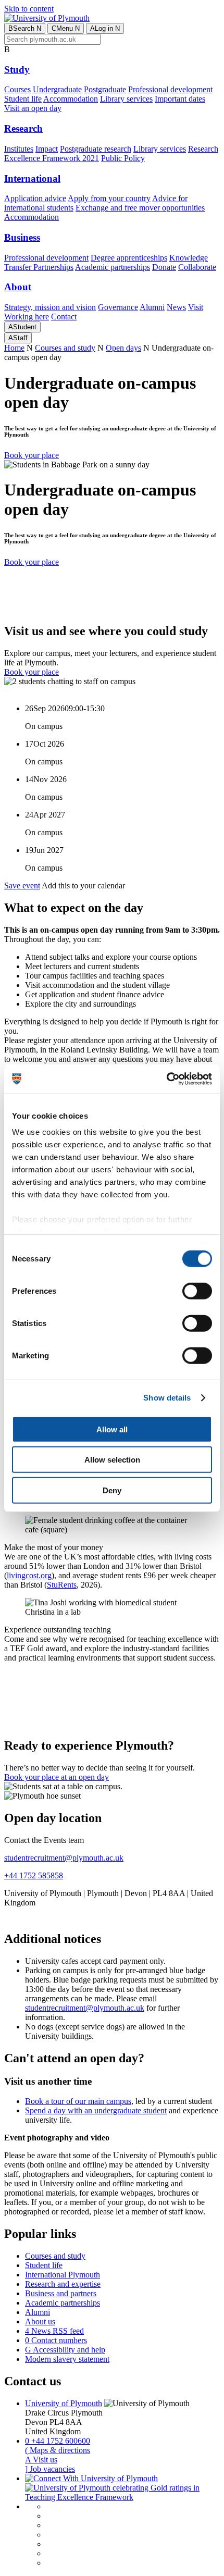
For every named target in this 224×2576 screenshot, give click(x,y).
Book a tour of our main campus (78, 2101)
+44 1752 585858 (34, 1875)
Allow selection (112, 1460)
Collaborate (197, 267)
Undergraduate (57, 89)
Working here (27, 317)
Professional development (170, 89)
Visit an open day (33, 108)
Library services (126, 99)
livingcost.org (29, 1575)
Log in (105, 28)
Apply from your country (109, 198)
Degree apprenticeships (129, 258)
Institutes (19, 149)
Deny (112, 1490)
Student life (23, 99)
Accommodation (71, 99)
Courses (17, 89)
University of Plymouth (64, 2403)
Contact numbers (56, 2340)
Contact (64, 317)
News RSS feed (54, 2331)
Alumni (152, 307)
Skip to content (29, 9)
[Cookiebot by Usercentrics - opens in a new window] (166, 1079)
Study (17, 70)
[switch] (197, 1291)
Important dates (180, 99)
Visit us (41, 2460)
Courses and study (65, 348)
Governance (118, 307)
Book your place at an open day (57, 1777)
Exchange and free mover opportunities (140, 208)
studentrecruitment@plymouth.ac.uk (64, 1858)
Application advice (35, 198)
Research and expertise (63, 2284)
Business (22, 237)
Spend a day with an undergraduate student (96, 2110)
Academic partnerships (113, 267)
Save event (22, 885)
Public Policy (123, 158)
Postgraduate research (96, 149)
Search (25, 28)
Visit (196, 307)
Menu (66, 28)
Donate (164, 267)
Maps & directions (58, 2450)
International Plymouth (63, 2275)
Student (22, 327)
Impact (47, 149)
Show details (167, 1398)
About (18, 287)
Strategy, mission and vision (50, 307)
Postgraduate (105, 89)
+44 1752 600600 (58, 2441)
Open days (123, 348)
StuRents (62, 1585)
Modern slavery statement (67, 2359)
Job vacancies (50, 2469)
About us (40, 2321)
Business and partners (61, 2293)
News (176, 307)
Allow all (112, 1429)
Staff (18, 338)
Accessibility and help (65, 2350)
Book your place (32, 455)
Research (23, 128)
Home (14, 348)
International (32, 178)
